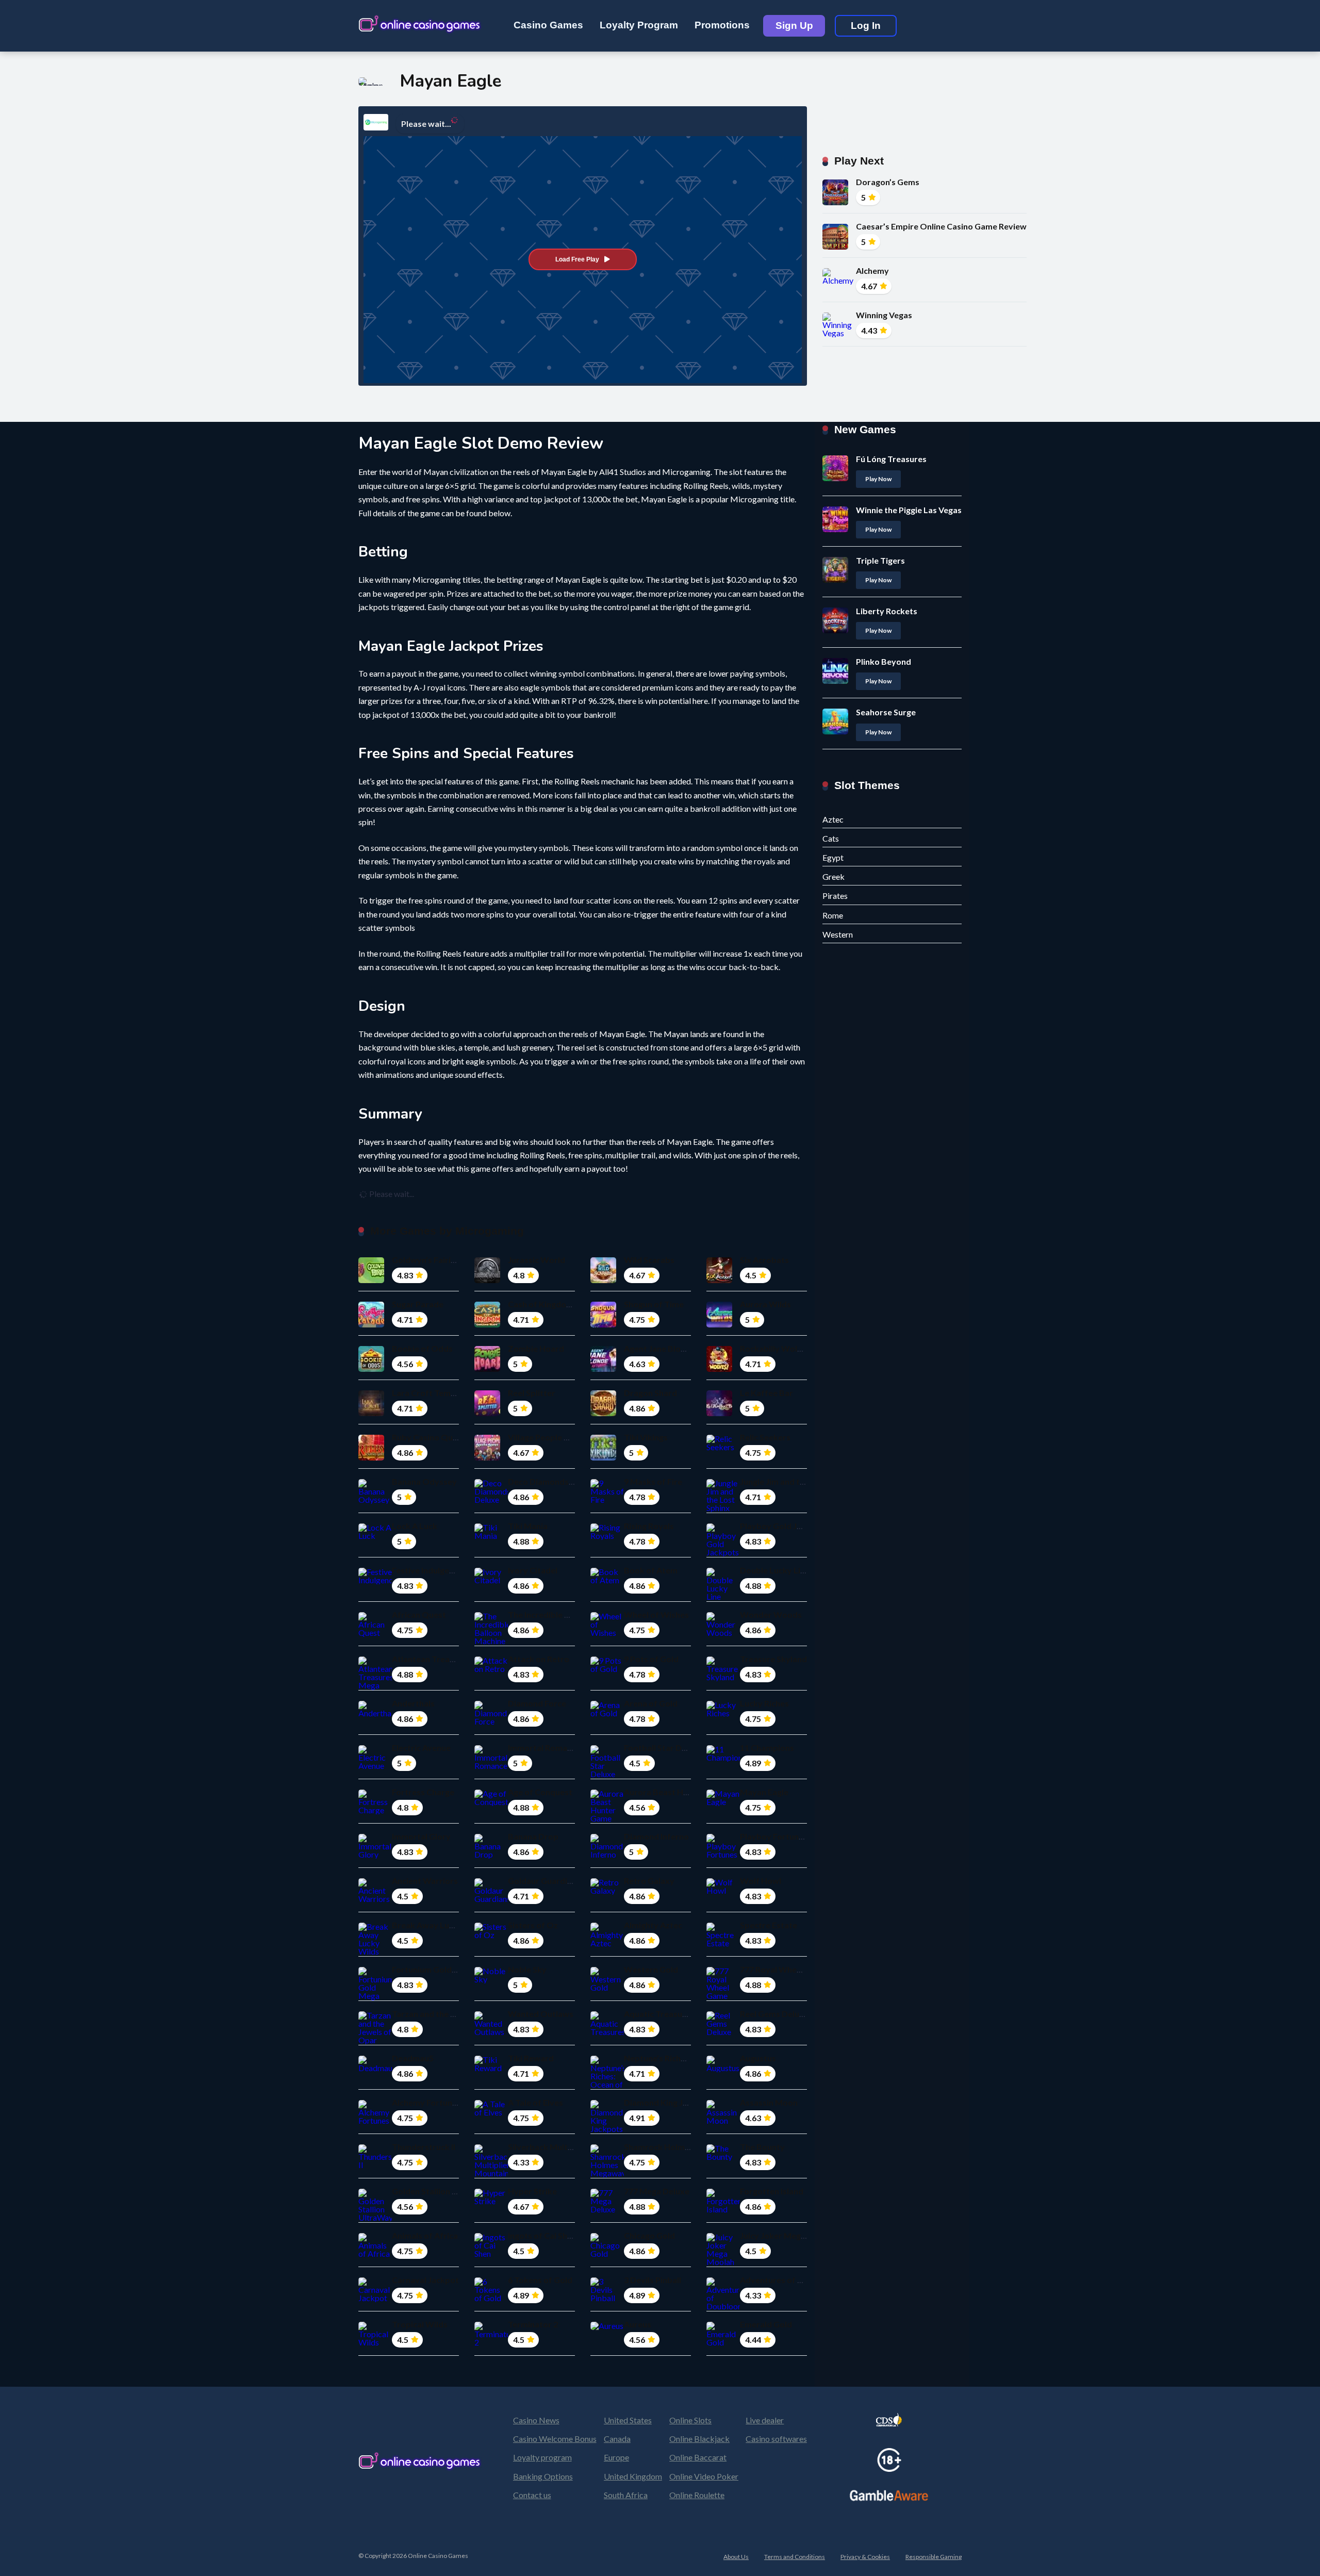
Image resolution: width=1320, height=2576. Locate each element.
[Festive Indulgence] (375, 1580)
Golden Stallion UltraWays (443, 2191)
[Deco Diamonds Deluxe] (491, 1499)
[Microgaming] (376, 122)
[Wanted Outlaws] (491, 2032)
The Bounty (762, 2147)
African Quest (419, 1614)
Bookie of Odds (422, 1348)
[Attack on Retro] (491, 1669)
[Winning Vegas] (839, 333)
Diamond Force (537, 1703)
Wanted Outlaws (541, 2014)
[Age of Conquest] (491, 1802)
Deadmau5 (413, 2058)
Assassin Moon (769, 2102)
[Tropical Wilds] (375, 2342)
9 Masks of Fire (653, 1481)
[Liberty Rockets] (835, 630)
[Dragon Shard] (603, 1413)
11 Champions (767, 1748)
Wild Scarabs (649, 1260)
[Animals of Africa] (375, 2253)
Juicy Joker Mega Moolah (788, 2235)
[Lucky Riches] (723, 1713)
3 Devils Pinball (653, 2280)
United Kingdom (633, 2476)
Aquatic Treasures (659, 2014)
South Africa (626, 2495)
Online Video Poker (704, 2476)
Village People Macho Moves (563, 1437)
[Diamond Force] (491, 1721)
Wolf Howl (761, 1881)
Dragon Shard (650, 1393)
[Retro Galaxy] (607, 1890)
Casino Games (548, 25)
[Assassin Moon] (723, 2120)
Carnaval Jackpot (425, 2280)
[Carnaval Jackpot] (375, 2298)
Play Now (878, 479)
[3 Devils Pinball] (607, 2298)
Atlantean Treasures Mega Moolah (458, 1659)
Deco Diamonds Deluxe (552, 1481)
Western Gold (651, 1969)
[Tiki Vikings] (603, 1457)
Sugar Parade (418, 1304)
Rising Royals (649, 1526)
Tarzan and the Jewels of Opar (450, 2014)
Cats (831, 838)
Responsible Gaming (934, 2557)
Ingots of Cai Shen (542, 2235)
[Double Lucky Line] (723, 1596)
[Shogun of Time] (603, 1324)
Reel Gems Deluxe (774, 2014)
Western (838, 934)
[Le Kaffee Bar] (719, 1413)
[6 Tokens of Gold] (491, 2298)
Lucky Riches (764, 1703)
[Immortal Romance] (491, 1766)
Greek (834, 876)
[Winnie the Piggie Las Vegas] (835, 529)
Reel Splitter (532, 1393)
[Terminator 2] (491, 2342)
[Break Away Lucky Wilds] (375, 1951)
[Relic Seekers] (723, 1447)
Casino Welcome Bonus (555, 2439)
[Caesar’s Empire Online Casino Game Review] (835, 246)
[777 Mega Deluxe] (607, 2209)
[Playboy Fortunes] (723, 1854)
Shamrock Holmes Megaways (680, 2147)
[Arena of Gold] (607, 1713)
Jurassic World (537, 1260)
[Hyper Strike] (491, 2201)
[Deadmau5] (375, 2068)
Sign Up (794, 26)
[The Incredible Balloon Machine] (491, 1641)
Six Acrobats (764, 1260)
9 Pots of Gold (651, 1659)
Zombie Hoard (536, 1348)
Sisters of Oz (533, 1925)
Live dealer (765, 2420)
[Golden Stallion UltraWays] (375, 2217)
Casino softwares (776, 2439)
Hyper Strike (532, 2191)
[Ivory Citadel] (491, 1580)
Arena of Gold (651, 1703)
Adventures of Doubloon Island (800, 2280)
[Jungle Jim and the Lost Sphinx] (723, 1508)
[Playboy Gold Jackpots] (723, 1552)
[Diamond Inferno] (607, 1854)
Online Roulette (697, 2495)
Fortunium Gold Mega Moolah (449, 1969)
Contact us (532, 2495)
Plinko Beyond (884, 661)
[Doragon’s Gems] (835, 202)
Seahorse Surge (886, 712)
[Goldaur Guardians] (491, 1899)
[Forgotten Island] (723, 2209)
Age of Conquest (540, 1792)
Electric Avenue (421, 1748)
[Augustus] (723, 2068)
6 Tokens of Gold (540, 2280)
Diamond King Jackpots (669, 2102)
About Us (736, 2557)
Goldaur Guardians (544, 1881)
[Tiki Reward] (491, 2068)
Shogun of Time (654, 1304)
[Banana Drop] (491, 1854)
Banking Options (543, 2476)
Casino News (536, 2420)
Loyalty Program (639, 25)
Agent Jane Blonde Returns (675, 1348)
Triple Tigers (880, 560)
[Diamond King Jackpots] (607, 2129)
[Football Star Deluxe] (607, 1774)
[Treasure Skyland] (723, 1677)
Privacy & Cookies (865, 2557)
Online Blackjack (699, 2439)
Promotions (722, 25)
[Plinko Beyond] (835, 680)
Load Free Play (577, 259)
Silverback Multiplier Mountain (567, 2147)
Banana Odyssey (424, 1481)
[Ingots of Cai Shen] (491, 2253)
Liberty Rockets (887, 611)
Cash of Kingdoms (543, 1304)
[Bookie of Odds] (371, 1368)
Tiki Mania (528, 1526)
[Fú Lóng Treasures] (835, 478)
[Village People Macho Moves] (487, 1457)
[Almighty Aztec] (607, 1943)
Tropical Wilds (420, 2324)
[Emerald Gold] (723, 2342)
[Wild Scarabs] (603, 1280)
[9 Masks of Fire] (607, 1499)
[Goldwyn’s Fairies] (371, 1280)
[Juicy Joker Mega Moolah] (723, 2262)
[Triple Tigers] (835, 579)
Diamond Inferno (656, 1836)
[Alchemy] (839, 280)
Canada (617, 2439)
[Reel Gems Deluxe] (723, 2032)
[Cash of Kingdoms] (487, 1324)
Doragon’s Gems (888, 182)
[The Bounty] (723, 2156)
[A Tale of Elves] (491, 2112)
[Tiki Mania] (491, 1536)
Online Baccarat (698, 2457)
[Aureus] (607, 2326)
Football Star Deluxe (663, 1748)
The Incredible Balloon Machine (568, 1614)
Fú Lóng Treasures (891, 459)
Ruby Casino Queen (429, 1437)
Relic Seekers (765, 1437)
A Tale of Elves (535, 2102)
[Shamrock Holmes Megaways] (607, 2173)
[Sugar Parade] (371, 1324)
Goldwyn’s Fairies (426, 1260)
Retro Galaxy (649, 1881)
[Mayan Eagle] (723, 1802)
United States (628, 2420)
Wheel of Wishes (656, 1614)
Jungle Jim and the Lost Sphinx (798, 1481)
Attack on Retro (539, 1659)
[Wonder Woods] (723, 1632)
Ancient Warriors (425, 1881)
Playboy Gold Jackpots (784, 1526)
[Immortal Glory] (375, 1854)
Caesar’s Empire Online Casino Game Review (941, 226)
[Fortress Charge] (375, 1810)
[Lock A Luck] (375, 1536)
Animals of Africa (425, 2235)
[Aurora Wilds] (719, 1324)
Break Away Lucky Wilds (439, 1925)
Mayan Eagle (764, 1792)
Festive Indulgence (427, 1570)
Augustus (758, 2058)
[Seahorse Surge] (835, 731)
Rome (833, 915)
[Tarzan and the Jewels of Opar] (375, 2040)
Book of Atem (651, 1570)
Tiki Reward (531, 2058)
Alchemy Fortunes (426, 2102)
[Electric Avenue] (375, 1766)
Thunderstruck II (424, 2147)
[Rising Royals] (607, 1536)
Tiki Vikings (646, 1437)
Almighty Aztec (653, 1925)
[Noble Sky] (491, 1979)
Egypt (833, 857)
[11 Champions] (723, 1757)
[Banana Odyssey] (375, 1499)
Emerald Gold (766, 2324)
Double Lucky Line (775, 1570)
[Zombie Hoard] (487, 1368)
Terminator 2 (533, 2324)
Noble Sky (527, 1969)
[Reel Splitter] (487, 1413)
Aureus (638, 2324)
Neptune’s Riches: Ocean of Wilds (688, 2058)
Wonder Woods (771, 1614)
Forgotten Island (772, 2191)
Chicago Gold (649, 2235)
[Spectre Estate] (723, 1943)
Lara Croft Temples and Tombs (451, 1393)
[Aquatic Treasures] (607, 2032)
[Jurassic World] (487, 1280)
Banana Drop (533, 1836)
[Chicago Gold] (607, 2253)
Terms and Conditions (795, 2557)
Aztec (833, 819)
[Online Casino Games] (420, 22)
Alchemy (872, 270)
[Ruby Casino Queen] (371, 1457)
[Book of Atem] (607, 1580)
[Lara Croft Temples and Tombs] (371, 1413)
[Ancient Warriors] (375, 1899)
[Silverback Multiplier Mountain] (491, 2173)
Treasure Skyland (773, 1659)
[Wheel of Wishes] (607, 1632)
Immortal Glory (421, 1836)
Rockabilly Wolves (775, 1348)
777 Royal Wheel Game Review (798, 1969)
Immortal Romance (544, 1748)
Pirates (835, 896)
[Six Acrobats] (719, 1280)
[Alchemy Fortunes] (375, 2120)
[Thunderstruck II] (375, 2165)
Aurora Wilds (765, 1304)
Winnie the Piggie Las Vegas (909, 510)
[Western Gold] (607, 1987)
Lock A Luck (415, 1526)
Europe (616, 2457)
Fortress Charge (423, 1792)
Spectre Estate (769, 1925)
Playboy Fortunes (774, 1836)
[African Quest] (375, 1632)
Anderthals (413, 1703)
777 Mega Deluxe (657, 2191)
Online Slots (690, 2420)
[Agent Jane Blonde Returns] (603, 1368)
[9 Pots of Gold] (607, 1669)
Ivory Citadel (533, 1570)
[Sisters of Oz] (491, 1935)
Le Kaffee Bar (766, 1393)
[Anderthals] (375, 1713)
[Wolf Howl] (723, 1890)
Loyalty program (542, 2457)
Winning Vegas (884, 315)
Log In (866, 26)
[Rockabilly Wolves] (719, 1368)
